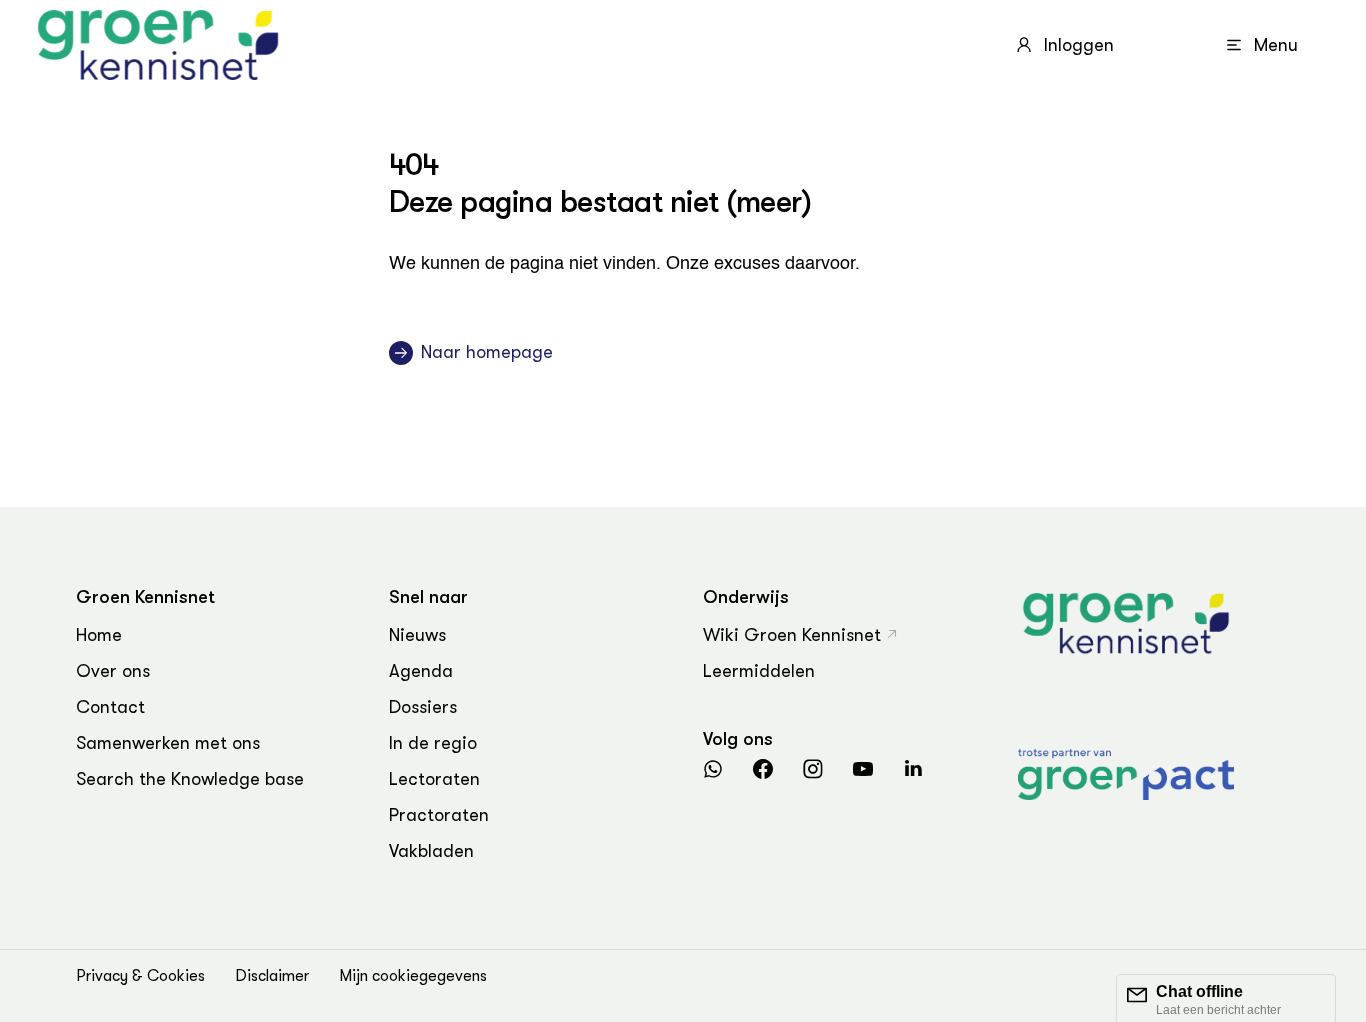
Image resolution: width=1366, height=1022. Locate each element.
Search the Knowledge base (190, 779)
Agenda (421, 671)
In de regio (433, 743)
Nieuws (417, 635)
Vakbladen (431, 851)
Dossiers (423, 707)
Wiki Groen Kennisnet (792, 635)
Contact (110, 707)
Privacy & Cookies (140, 976)
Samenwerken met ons (168, 743)
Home (99, 635)
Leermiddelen (759, 671)
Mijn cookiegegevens (413, 976)
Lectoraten (434, 779)
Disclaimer (272, 976)
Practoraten (439, 815)
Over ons (113, 671)
